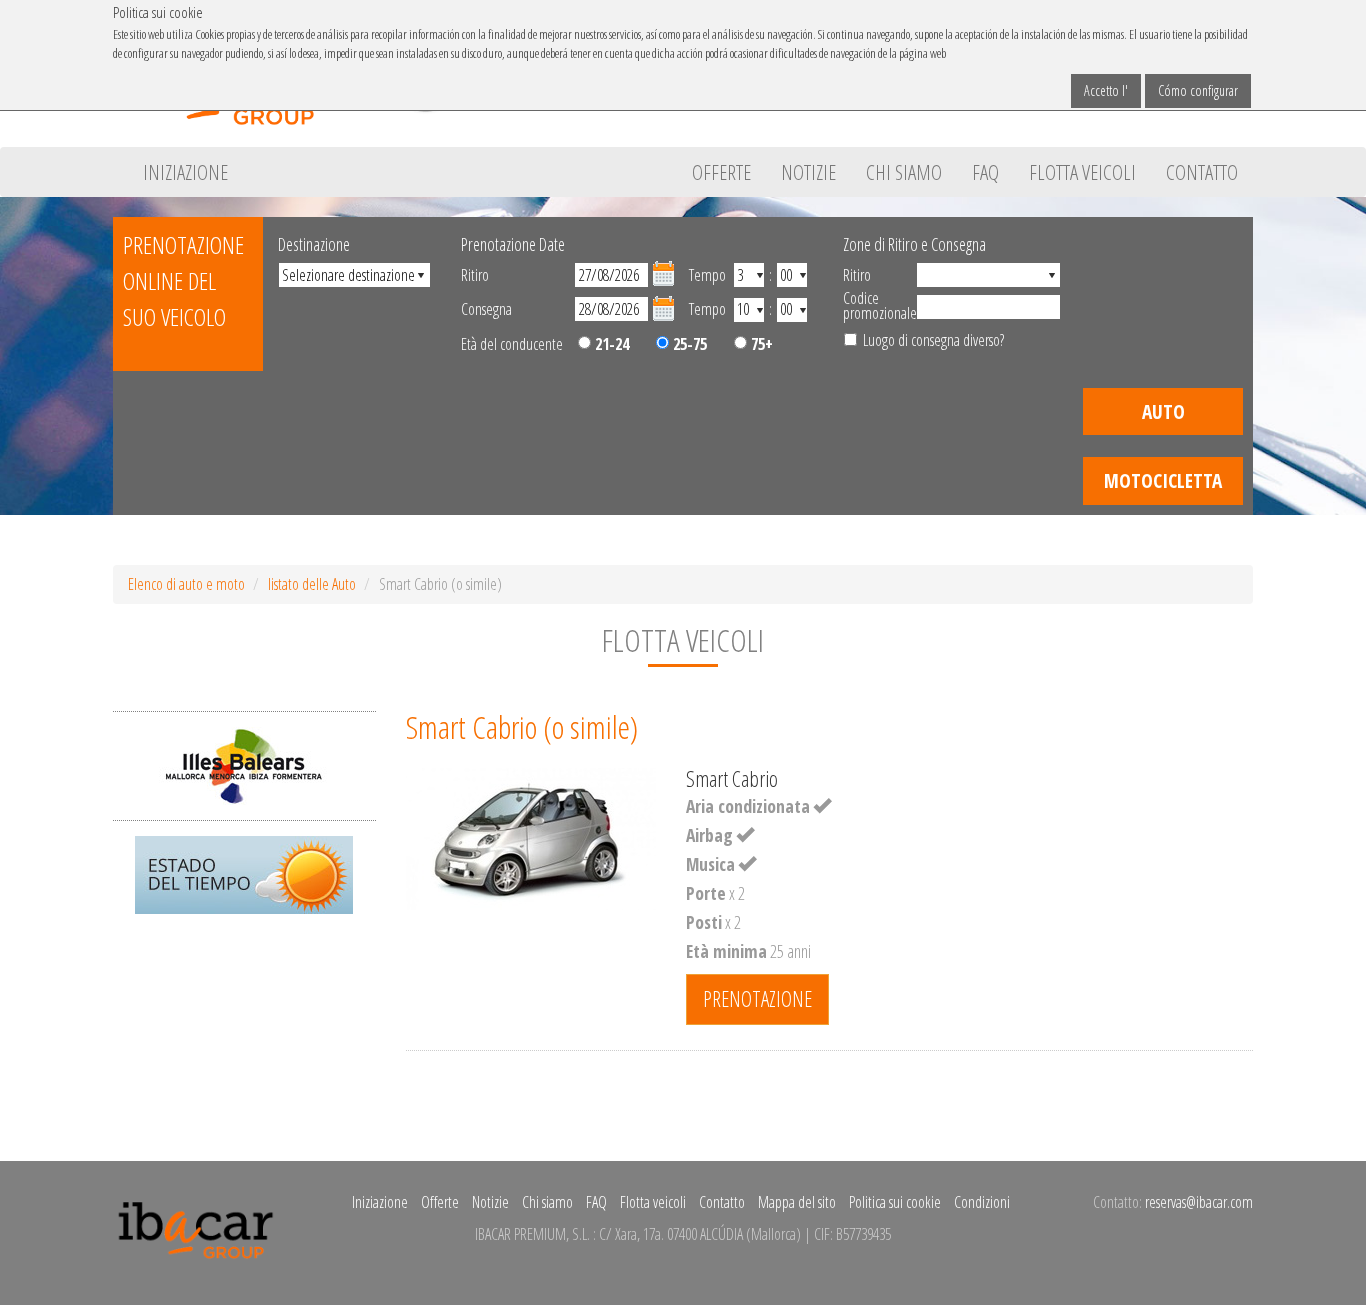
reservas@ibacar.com (1199, 1202)
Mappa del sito (797, 1202)
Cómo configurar (1198, 90)
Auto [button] (1163, 411)
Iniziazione (185, 172)
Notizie (808, 172)
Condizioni (982, 1202)
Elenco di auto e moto (186, 584)
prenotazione (757, 998)
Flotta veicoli (1082, 172)
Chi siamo (904, 172)
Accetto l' (1106, 90)
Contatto (1202, 172)
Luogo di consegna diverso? (933, 340)
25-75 (688, 344)
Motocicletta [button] (1163, 480)
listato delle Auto (312, 584)
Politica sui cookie (895, 1202)
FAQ (985, 172)
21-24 (610, 344)
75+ (760, 344)
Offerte (721, 172)
